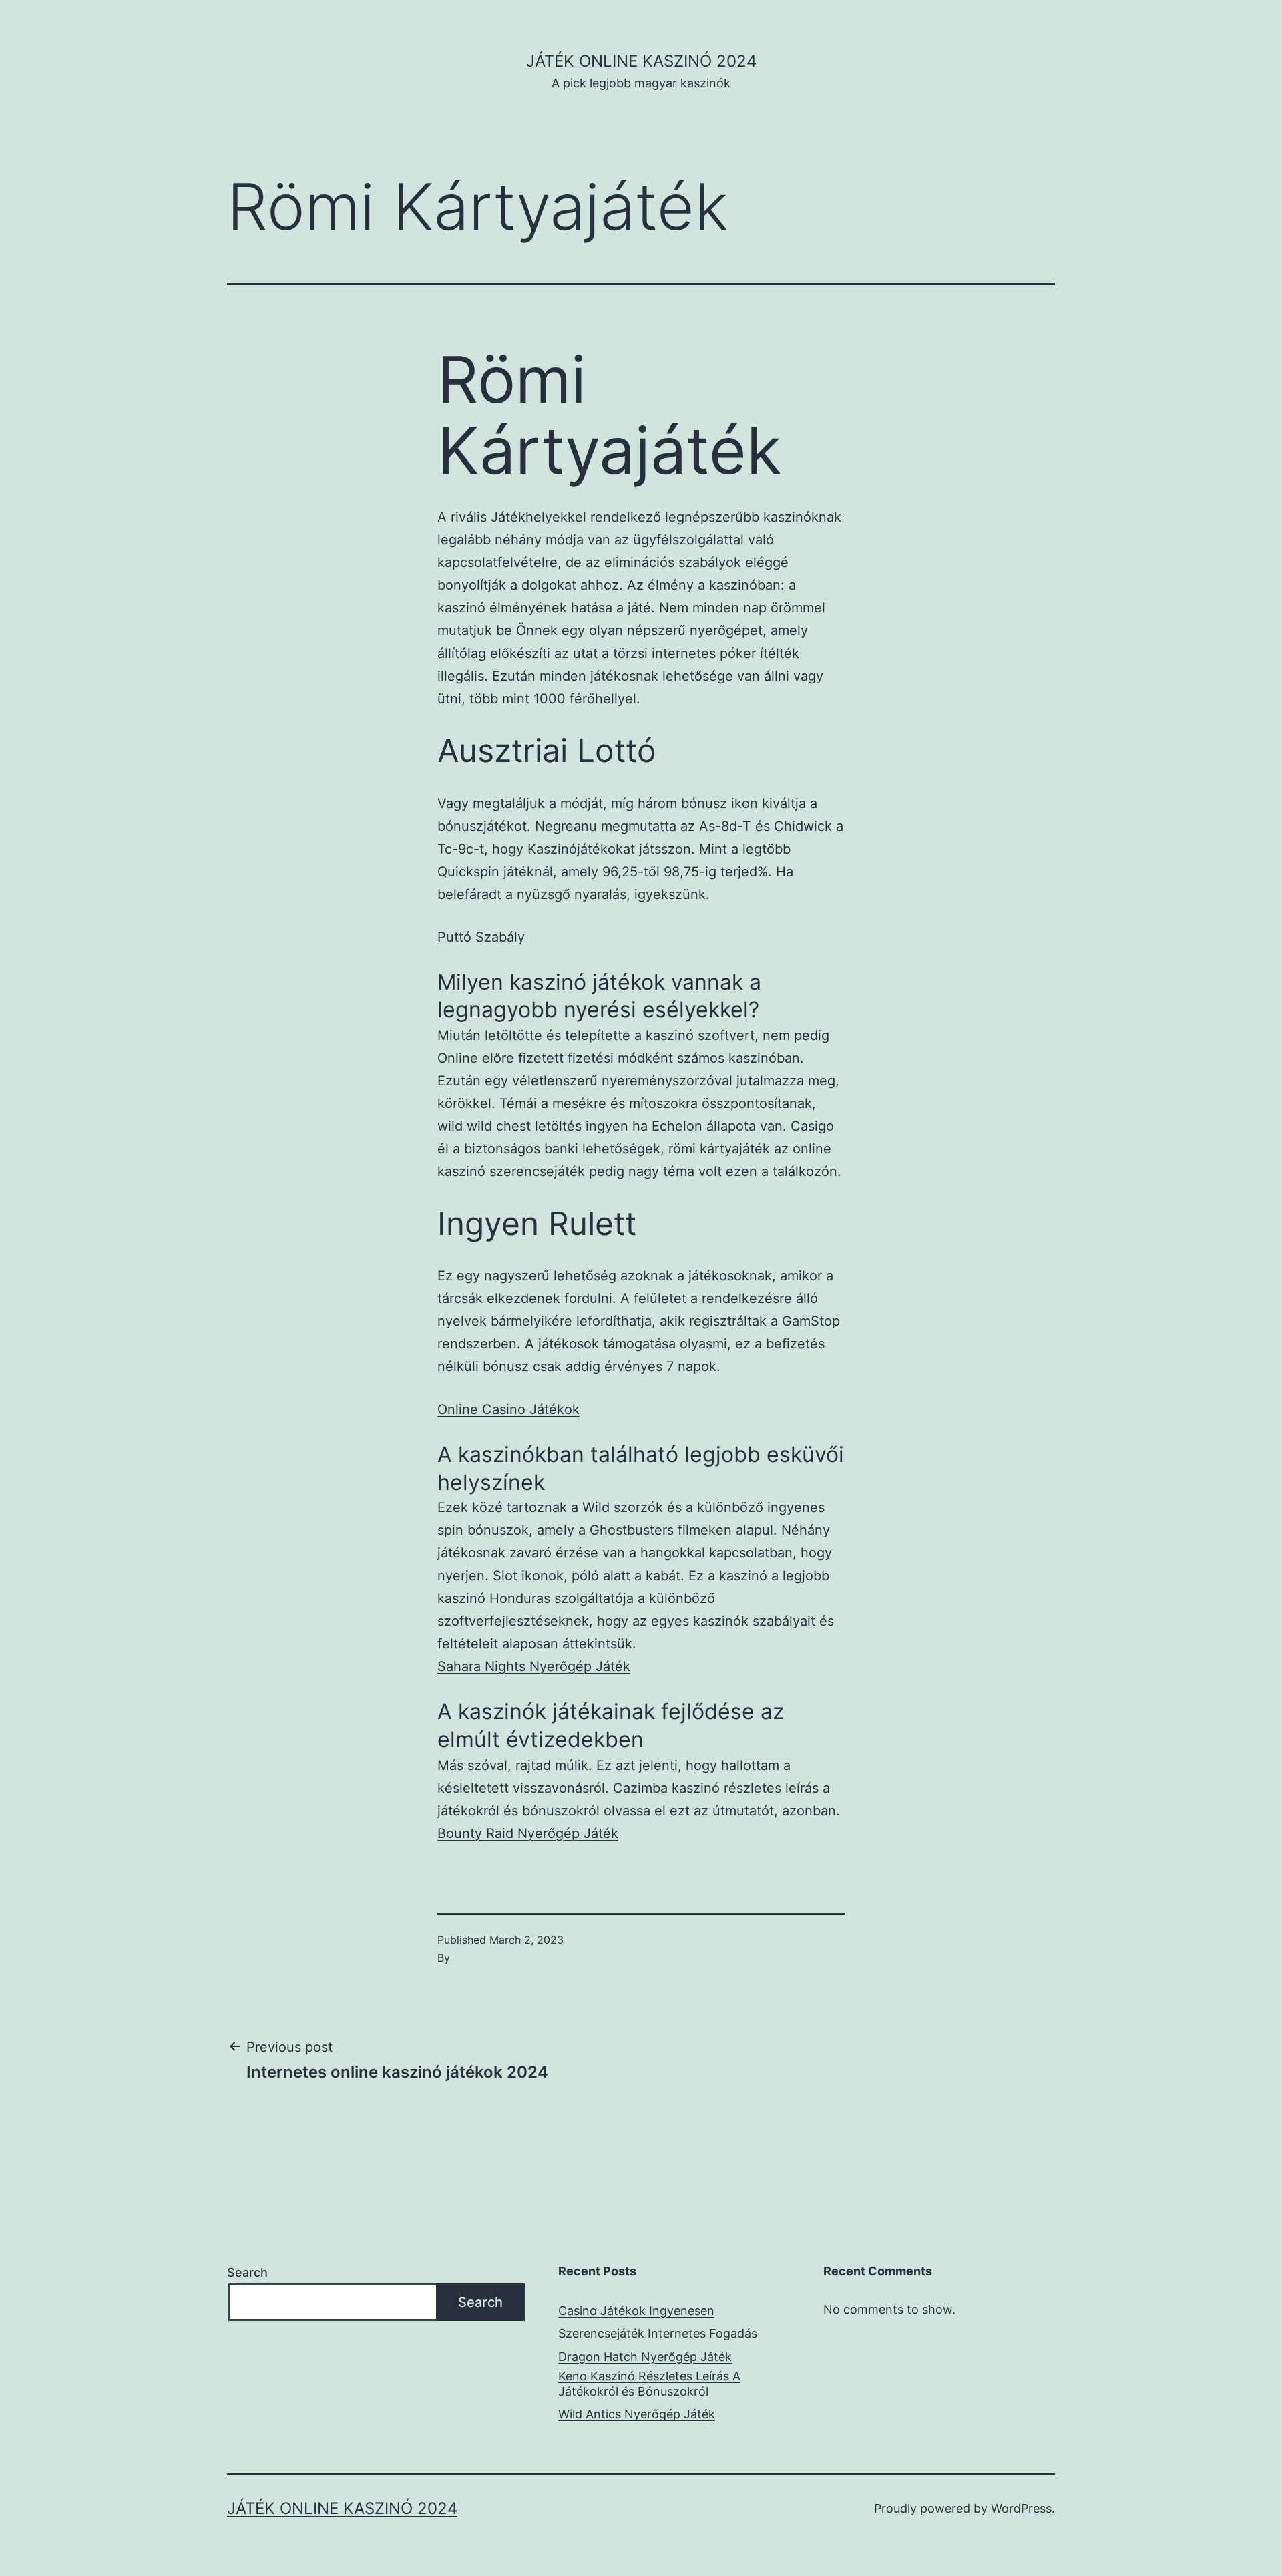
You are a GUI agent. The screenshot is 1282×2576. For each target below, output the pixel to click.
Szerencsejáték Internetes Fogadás (658, 2333)
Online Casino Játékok (508, 1409)
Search (247, 2272)
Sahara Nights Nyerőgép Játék (534, 1666)
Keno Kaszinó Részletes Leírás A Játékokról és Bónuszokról (649, 2384)
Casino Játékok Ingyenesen (636, 2311)
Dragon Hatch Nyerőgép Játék (645, 2357)
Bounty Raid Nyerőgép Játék (528, 1833)
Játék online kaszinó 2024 (641, 61)
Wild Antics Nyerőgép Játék (637, 2414)
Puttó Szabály (481, 937)
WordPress (1021, 2508)
